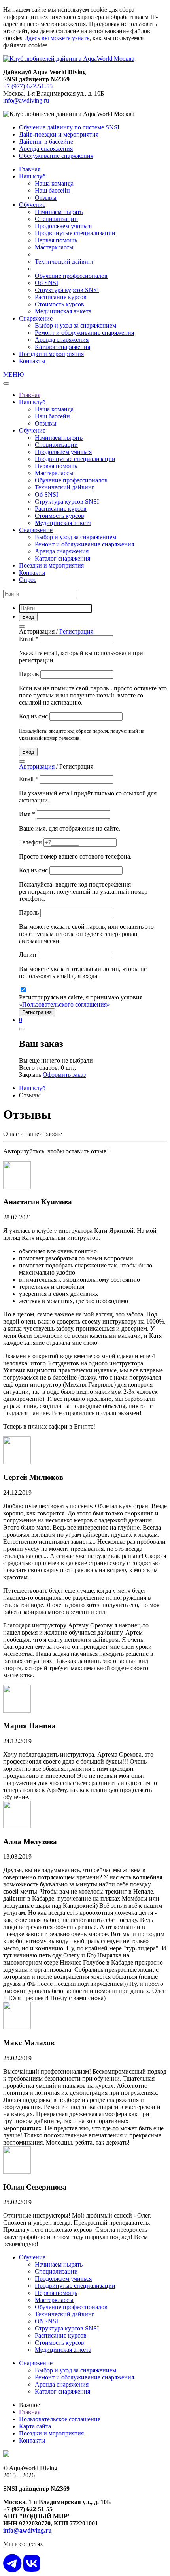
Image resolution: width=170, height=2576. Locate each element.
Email (29, 639)
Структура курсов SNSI (67, 290)
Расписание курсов (61, 297)
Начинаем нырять (59, 212)
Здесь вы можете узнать (57, 38)
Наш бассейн (52, 190)
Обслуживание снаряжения (56, 156)
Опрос (28, 580)
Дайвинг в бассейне (46, 142)
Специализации (56, 219)
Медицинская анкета (63, 311)
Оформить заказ (64, 1075)
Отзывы (46, 198)
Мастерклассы (54, 247)
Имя (27, 814)
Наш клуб (32, 176)
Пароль (30, 674)
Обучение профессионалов (71, 276)
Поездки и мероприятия (51, 354)
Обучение (32, 205)
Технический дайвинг (65, 262)
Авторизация (37, 766)
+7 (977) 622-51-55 (28, 86)
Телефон (31, 842)
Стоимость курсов (59, 304)
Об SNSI (46, 283)
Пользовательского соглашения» (66, 1004)
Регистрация (76, 631)
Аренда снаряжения (46, 149)
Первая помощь (56, 240)
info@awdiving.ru (26, 100)
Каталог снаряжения (62, 347)
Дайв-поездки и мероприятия (59, 134)
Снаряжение (36, 318)
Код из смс (34, 716)
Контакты (32, 361)
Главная (30, 169)
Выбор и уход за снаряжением (76, 325)
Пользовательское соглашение (60, 2419)
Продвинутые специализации (75, 233)
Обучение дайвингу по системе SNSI (69, 127)
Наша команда (54, 183)
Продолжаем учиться (63, 226)
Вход (28, 752)
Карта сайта (35, 2426)
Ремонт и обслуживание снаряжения (84, 333)
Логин (28, 955)
